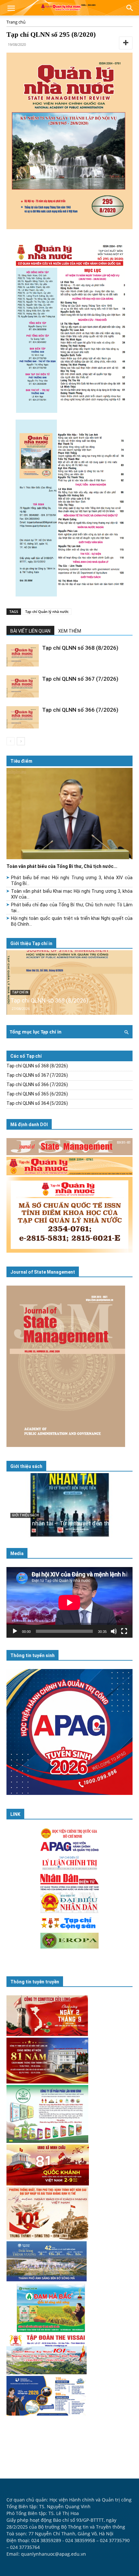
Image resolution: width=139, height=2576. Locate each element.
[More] (126, 43)
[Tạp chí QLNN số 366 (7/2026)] (23, 717)
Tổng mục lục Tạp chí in (36, 1032)
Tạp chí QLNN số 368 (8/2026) (80, 648)
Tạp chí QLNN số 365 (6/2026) (37, 1094)
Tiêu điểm (21, 761)
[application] (69, 1602)
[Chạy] (15, 1631)
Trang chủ (16, 22)
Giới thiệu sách (26, 1466)
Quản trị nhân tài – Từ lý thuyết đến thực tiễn (69, 1523)
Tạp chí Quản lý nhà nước (47, 611)
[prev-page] (11, 741)
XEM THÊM (70, 631)
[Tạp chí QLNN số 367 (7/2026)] (23, 686)
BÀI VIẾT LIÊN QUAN (30, 631)
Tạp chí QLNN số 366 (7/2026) (80, 710)
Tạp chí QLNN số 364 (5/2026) (37, 1103)
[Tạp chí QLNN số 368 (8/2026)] (23, 655)
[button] (11, 9)
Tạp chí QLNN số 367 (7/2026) (80, 679)
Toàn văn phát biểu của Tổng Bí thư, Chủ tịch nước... (62, 866)
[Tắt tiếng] (114, 1631)
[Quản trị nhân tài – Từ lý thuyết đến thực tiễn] (69, 1505)
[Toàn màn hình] (124, 1631)
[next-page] (21, 741)
